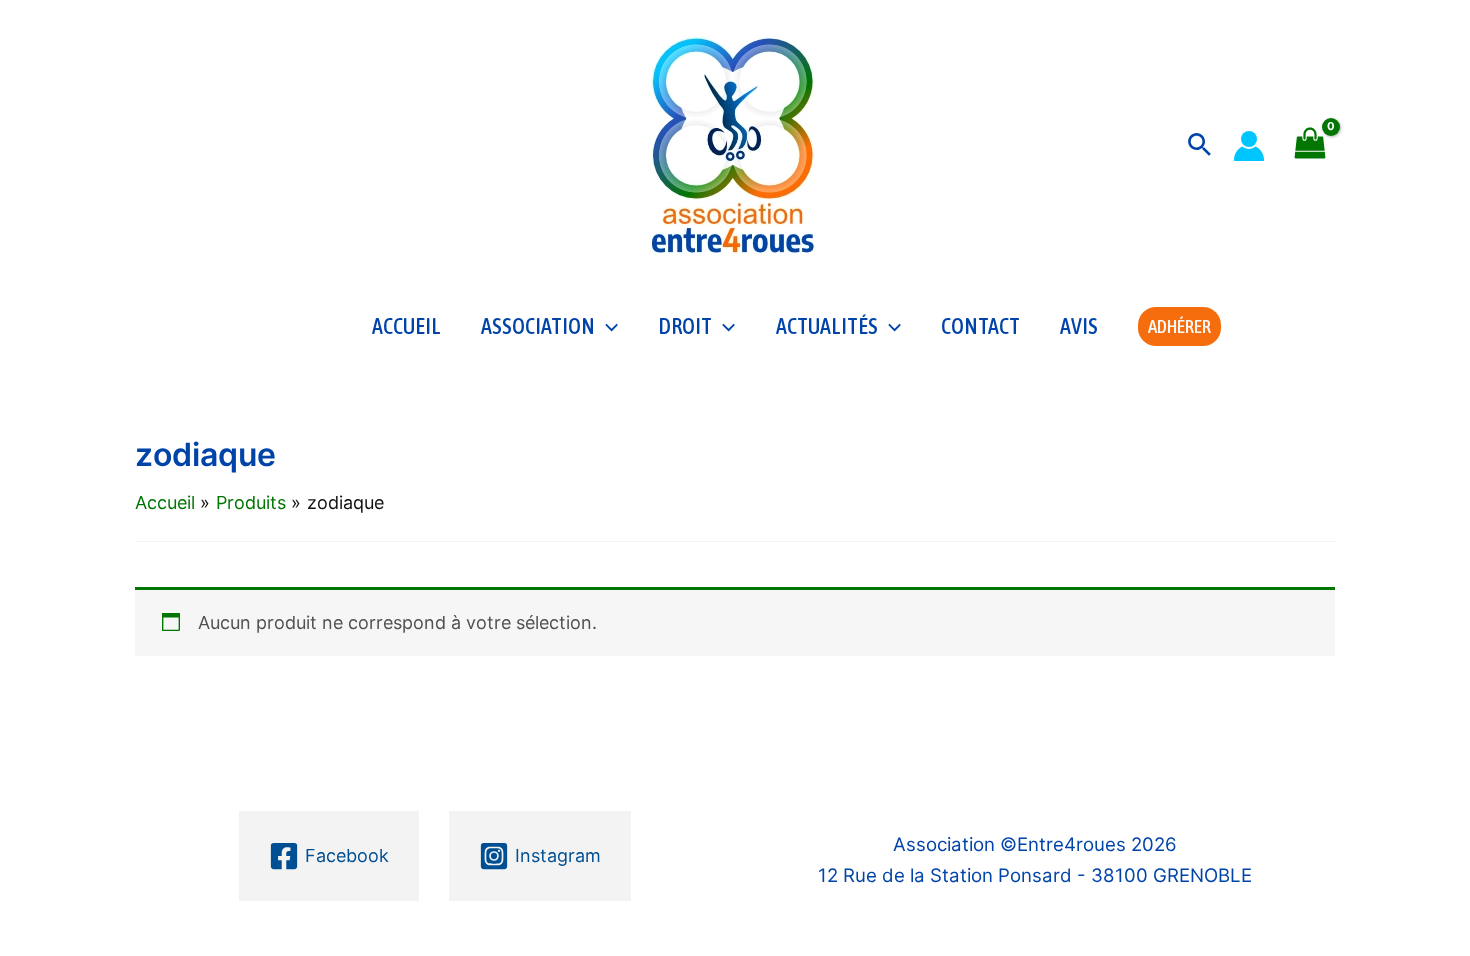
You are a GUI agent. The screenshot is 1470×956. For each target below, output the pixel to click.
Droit (685, 326)
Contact (980, 326)
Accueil (406, 326)
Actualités (827, 326)
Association (538, 326)
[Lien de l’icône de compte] (1249, 146)
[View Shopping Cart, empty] (1310, 145)
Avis (1079, 326)
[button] (1199, 145)
